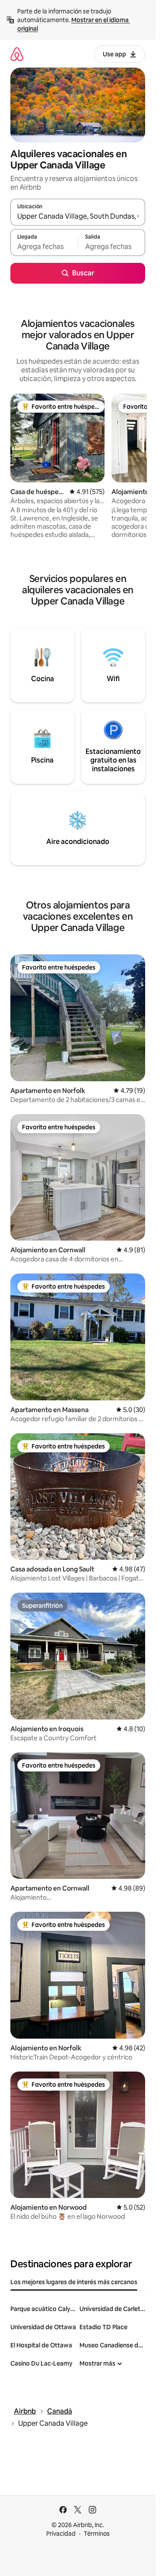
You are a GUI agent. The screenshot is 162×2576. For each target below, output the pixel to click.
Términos (97, 2534)
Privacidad (61, 2534)
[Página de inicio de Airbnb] (17, 54)
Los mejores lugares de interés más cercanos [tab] (74, 2282)
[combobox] (78, 216)
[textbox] (44, 246)
